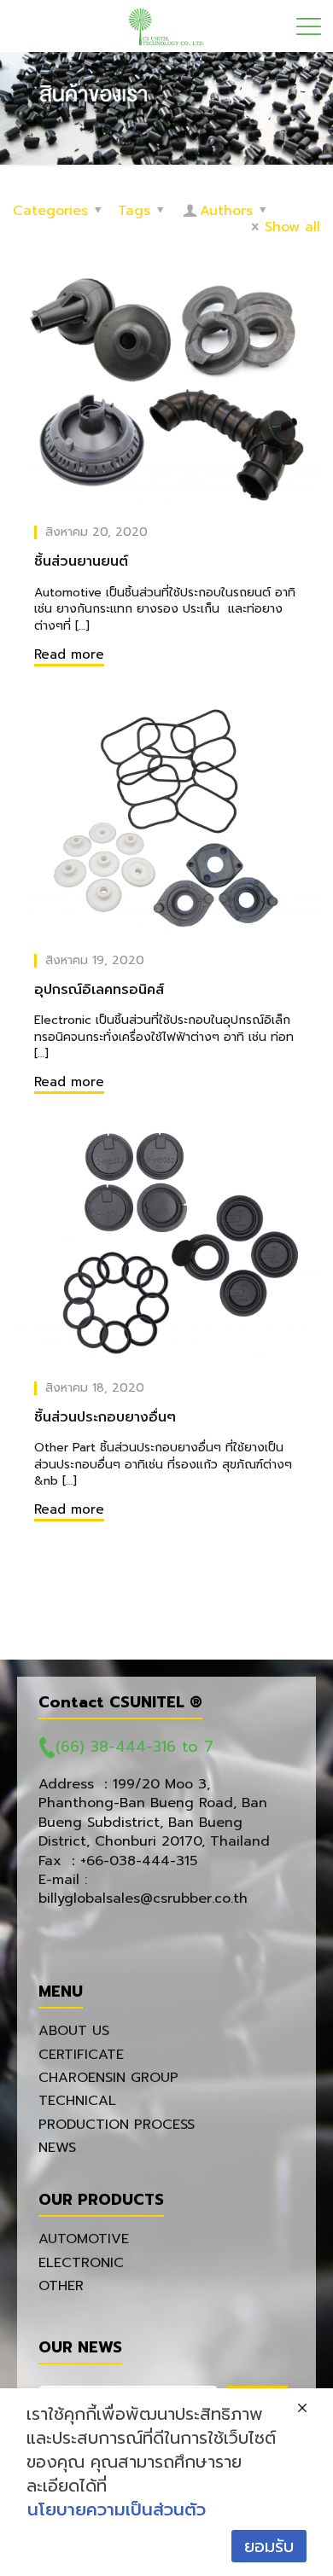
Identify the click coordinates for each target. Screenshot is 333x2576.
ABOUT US (74, 2031)
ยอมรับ (269, 2546)
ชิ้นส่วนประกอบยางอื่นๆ (105, 1417)
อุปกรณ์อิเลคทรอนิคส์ (99, 990)
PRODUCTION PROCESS (117, 2125)
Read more (69, 654)
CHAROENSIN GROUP (108, 2078)
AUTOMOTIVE (84, 2239)
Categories (50, 211)
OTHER (61, 2286)
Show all (292, 227)
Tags (134, 211)
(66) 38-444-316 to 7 (134, 1747)
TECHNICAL (77, 2101)
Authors (226, 211)
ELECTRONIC (81, 2263)
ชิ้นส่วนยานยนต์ (81, 561)
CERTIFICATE (81, 2055)
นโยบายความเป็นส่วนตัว (117, 2509)
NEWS (57, 2148)
